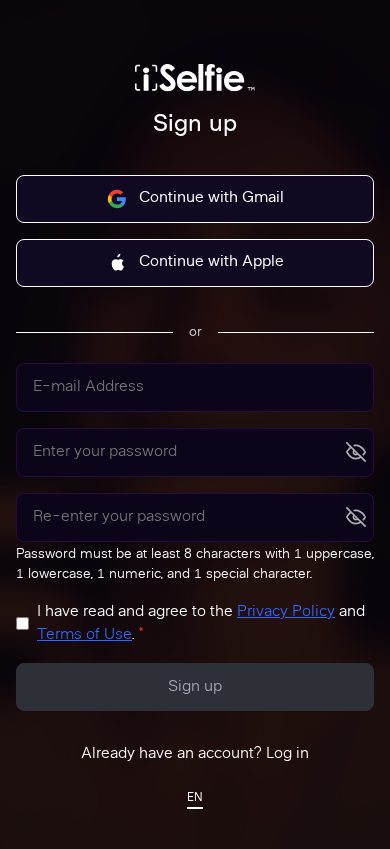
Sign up (195, 687)
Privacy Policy (286, 612)
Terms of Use (84, 635)
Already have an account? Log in (195, 754)
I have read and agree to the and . (201, 624)
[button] (195, 799)
